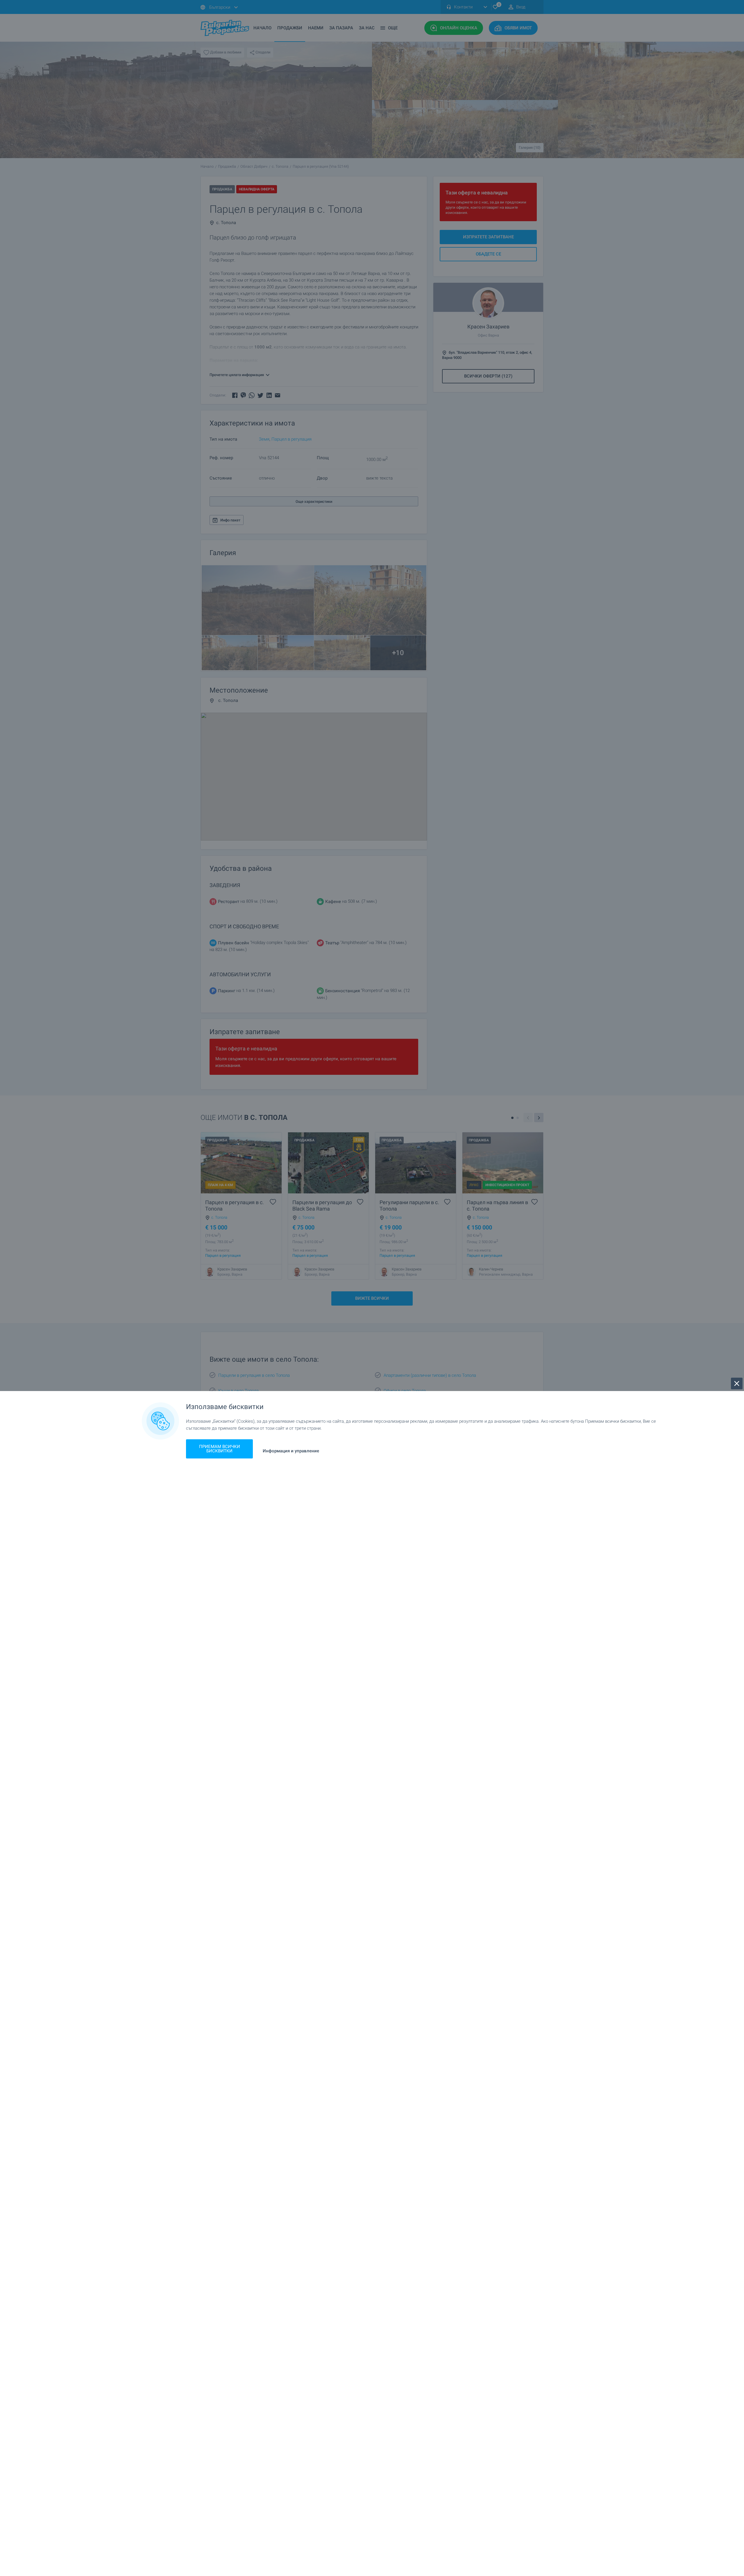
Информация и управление (291, 1451)
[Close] (737, 1383)
